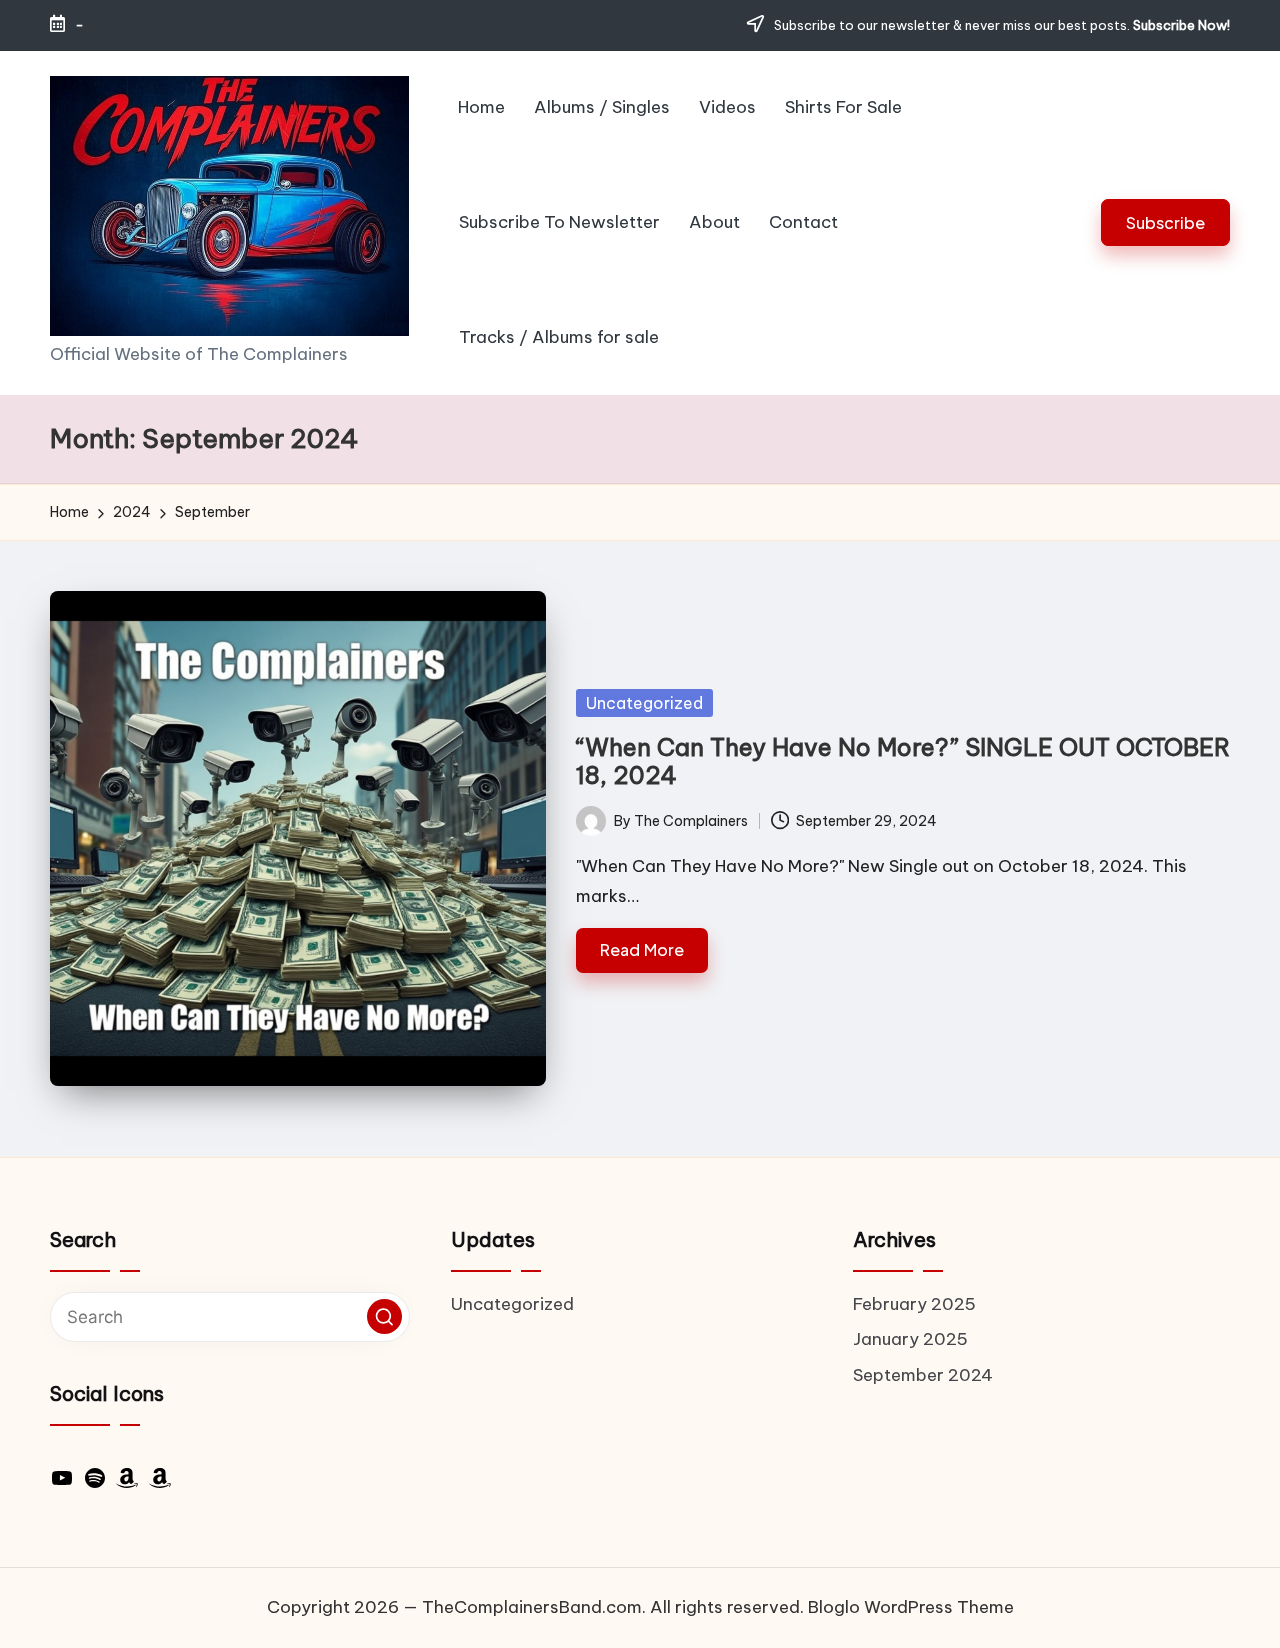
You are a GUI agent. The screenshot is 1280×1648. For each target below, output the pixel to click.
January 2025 (910, 1339)
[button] (1165, 222)
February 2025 (914, 1304)
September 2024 (923, 1375)
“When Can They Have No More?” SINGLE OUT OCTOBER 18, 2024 (903, 761)
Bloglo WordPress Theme (911, 1607)
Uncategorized (644, 703)
